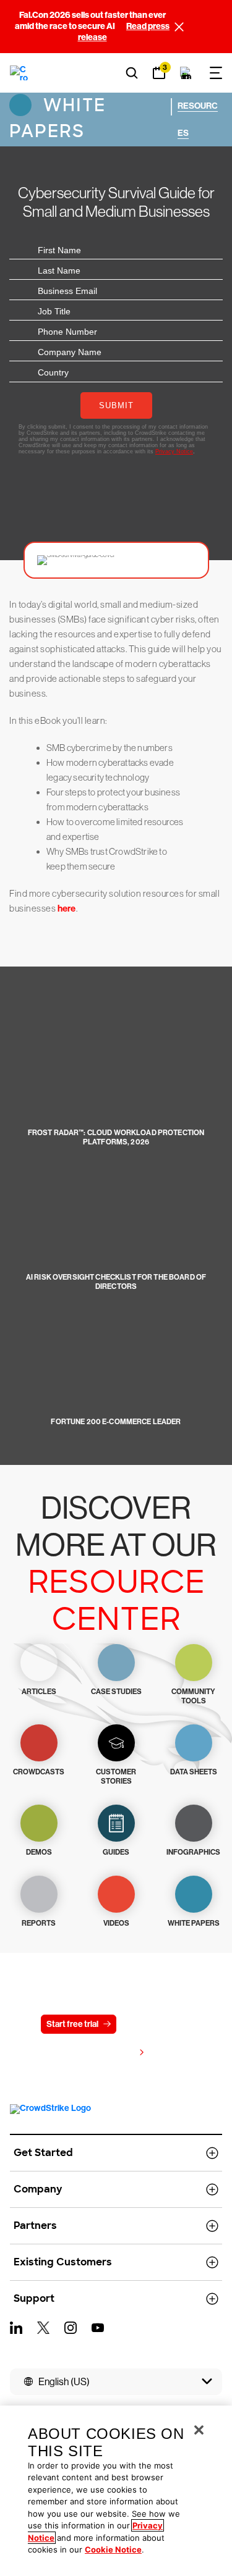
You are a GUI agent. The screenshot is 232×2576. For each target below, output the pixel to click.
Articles (39, 1692)
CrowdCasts (39, 1772)
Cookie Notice (113, 2549)
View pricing (110, 2053)
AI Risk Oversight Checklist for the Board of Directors (116, 1282)
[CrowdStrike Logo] (19, 73)
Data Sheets (194, 1772)
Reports (39, 1923)
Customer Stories (116, 1777)
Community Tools (193, 1696)
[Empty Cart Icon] (186, 73)
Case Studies (116, 1692)
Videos (116, 1923)
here (67, 908)
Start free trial (72, 2024)
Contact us (153, 2024)
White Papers (58, 118)
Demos (39, 1852)
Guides (116, 1852)
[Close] (199, 2430)
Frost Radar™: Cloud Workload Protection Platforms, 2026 (116, 1137)
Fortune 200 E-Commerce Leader (116, 1422)
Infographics (193, 1852)
